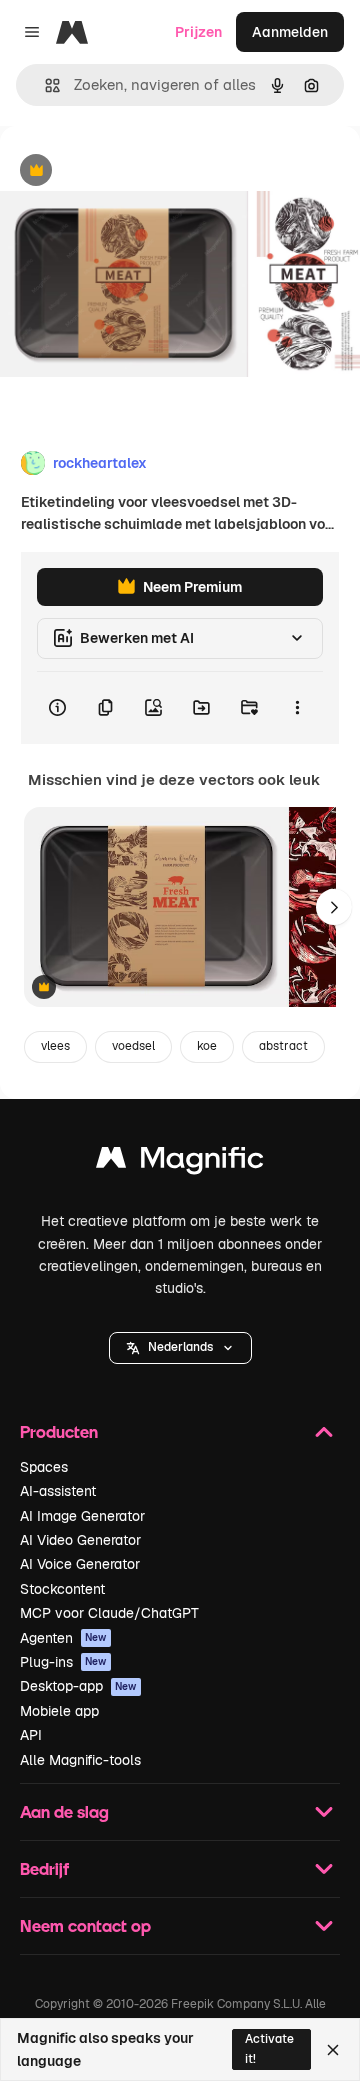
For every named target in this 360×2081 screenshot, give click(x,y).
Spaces (44, 1467)
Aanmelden (290, 32)
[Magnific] (180, 1162)
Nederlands (180, 1347)
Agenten (63, 1638)
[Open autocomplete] (44, 85)
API (31, 1735)
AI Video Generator (80, 1540)
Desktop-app (78, 1686)
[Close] (333, 2050)
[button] (180, 1348)
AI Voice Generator (80, 1564)
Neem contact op (85, 1925)
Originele (131, 171)
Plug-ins (63, 1662)
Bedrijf (44, 1868)
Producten (59, 1431)
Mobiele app (59, 1711)
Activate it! (269, 2048)
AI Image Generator (82, 1516)
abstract (283, 1046)
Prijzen (198, 32)
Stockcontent (62, 1589)
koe (207, 1046)
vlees (55, 1046)
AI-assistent (58, 1491)
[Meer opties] (297, 708)
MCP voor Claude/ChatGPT (109, 1613)
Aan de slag (64, 1811)
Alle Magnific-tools (80, 1760)
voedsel (133, 1046)
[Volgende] (334, 907)
